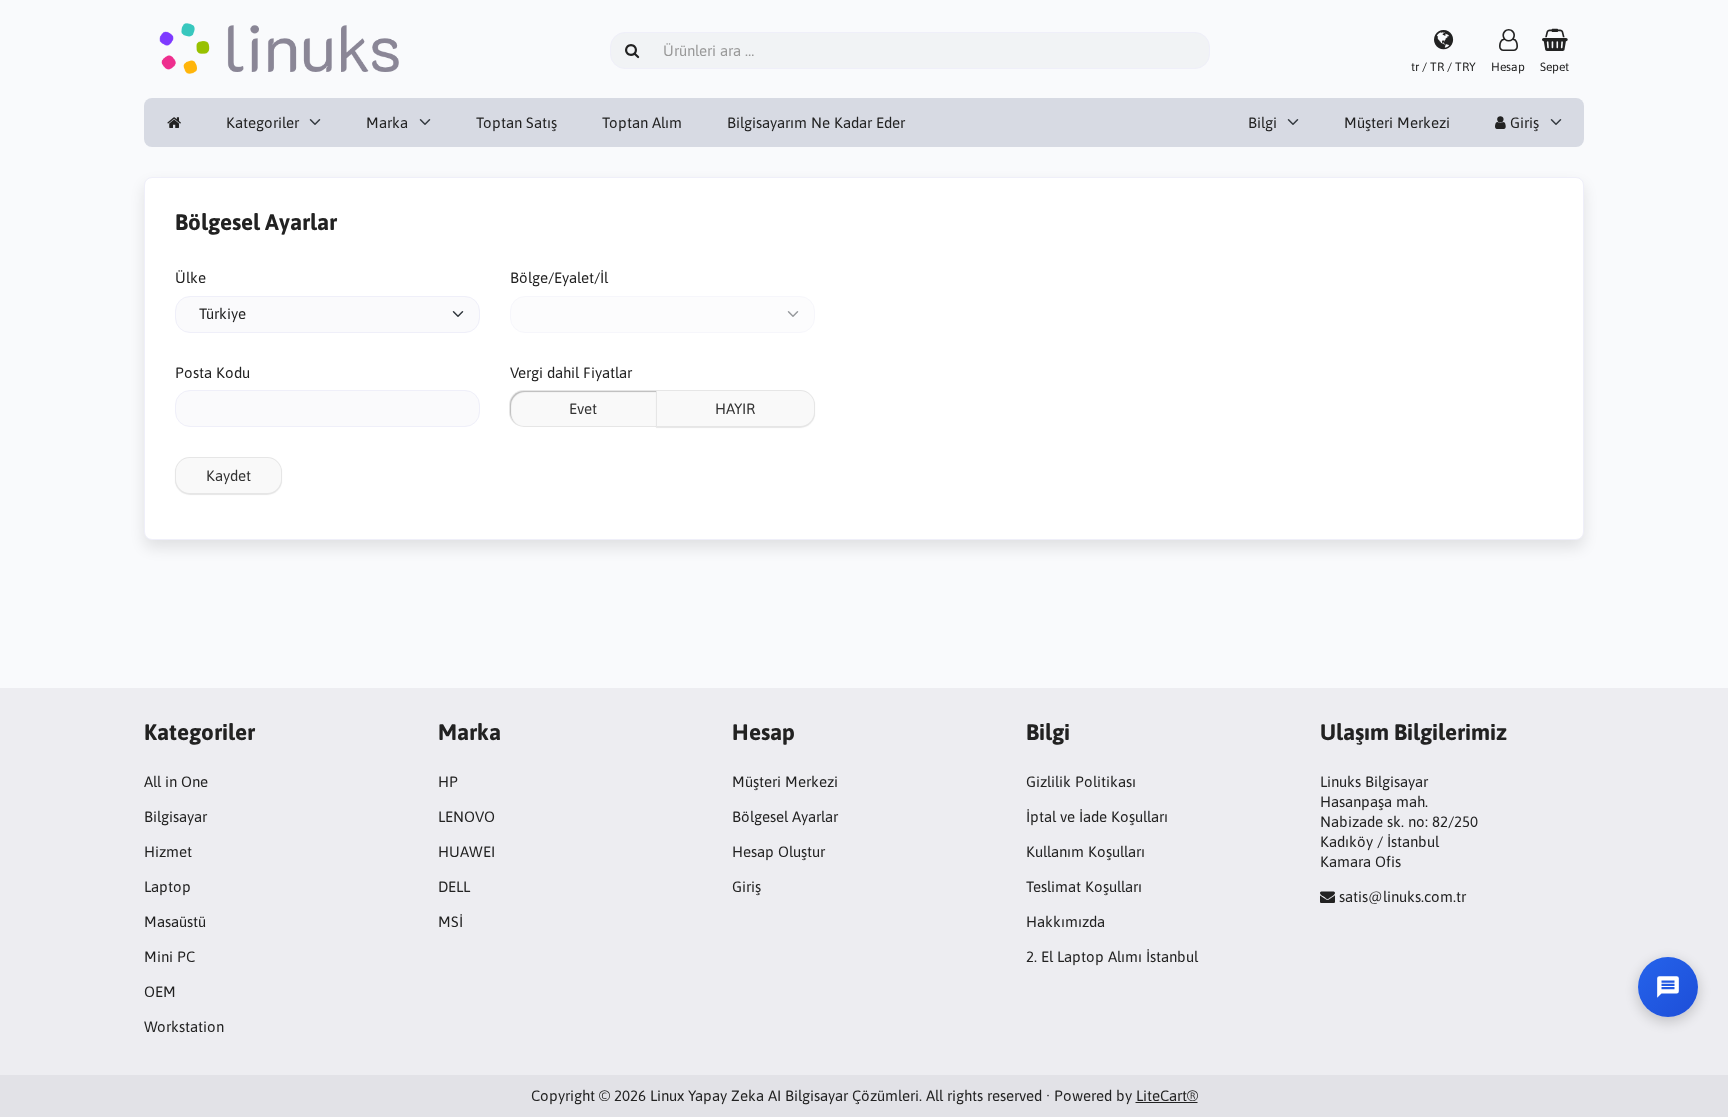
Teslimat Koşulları (1084, 886)
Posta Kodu (212, 372)
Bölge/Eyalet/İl (559, 277)
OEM (160, 991)
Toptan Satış (516, 122)
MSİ (450, 921)
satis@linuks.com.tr (1402, 896)
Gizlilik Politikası (1081, 781)
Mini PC (169, 956)
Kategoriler (262, 122)
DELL (454, 886)
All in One (176, 781)
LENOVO (466, 816)
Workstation (184, 1026)
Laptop (167, 886)
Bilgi (1262, 122)
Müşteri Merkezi (1397, 122)
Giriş (1522, 122)
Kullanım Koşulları (1085, 851)
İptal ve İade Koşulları (1097, 816)
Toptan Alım (642, 122)
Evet (583, 408)
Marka (387, 122)
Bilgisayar (175, 816)
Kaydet (228, 475)
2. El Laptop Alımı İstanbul (1112, 956)
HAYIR (735, 408)
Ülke (190, 277)
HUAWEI (466, 851)
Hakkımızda (1065, 921)
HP (448, 781)
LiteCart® (1167, 1095)
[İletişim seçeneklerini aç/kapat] (1668, 987)
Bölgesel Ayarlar (785, 816)
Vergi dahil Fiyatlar (571, 372)
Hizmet (168, 851)
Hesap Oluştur (778, 851)
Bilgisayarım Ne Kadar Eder (816, 122)
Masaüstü (175, 921)
